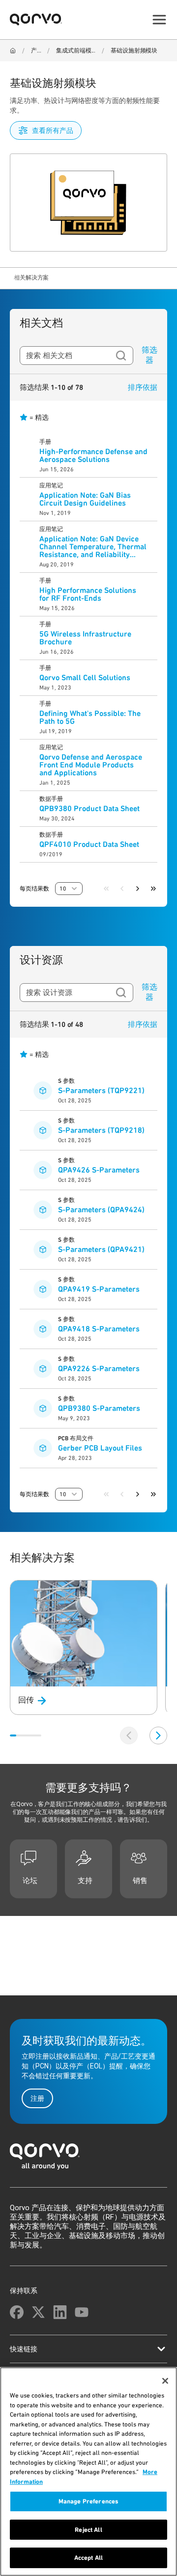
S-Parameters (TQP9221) (101, 1091)
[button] (69, 889)
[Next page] (138, 889)
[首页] (88, 2159)
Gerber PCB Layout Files (100, 1448)
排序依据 (143, 387)
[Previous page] (122, 889)
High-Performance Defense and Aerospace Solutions (93, 456)
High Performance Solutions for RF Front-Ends (88, 594)
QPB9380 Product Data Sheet (89, 809)
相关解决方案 (31, 278)
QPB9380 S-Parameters (99, 1408)
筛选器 (149, 355)
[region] (88, 2472)
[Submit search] (121, 356)
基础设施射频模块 (134, 51)
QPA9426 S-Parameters (99, 1170)
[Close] (165, 2381)
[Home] (13, 51)
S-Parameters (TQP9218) (101, 1130)
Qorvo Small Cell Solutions (85, 678)
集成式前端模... (76, 51)
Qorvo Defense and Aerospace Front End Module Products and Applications (91, 765)
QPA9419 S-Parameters (99, 1289)
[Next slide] (158, 1735)
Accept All (88, 2558)
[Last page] (153, 889)
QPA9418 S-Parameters (99, 1329)
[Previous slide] (129, 1735)
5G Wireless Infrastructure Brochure (85, 638)
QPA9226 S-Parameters (99, 1369)
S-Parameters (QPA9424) (101, 1210)
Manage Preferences (88, 2501)
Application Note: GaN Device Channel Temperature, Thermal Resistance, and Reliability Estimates (93, 547)
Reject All (88, 2530)
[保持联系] (17, 2312)
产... (36, 51)
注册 (37, 2098)
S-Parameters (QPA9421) (101, 1250)
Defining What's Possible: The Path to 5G (90, 717)
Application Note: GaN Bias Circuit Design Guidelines (85, 499)
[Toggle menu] (159, 20)
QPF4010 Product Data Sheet (89, 844)
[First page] (106, 889)
